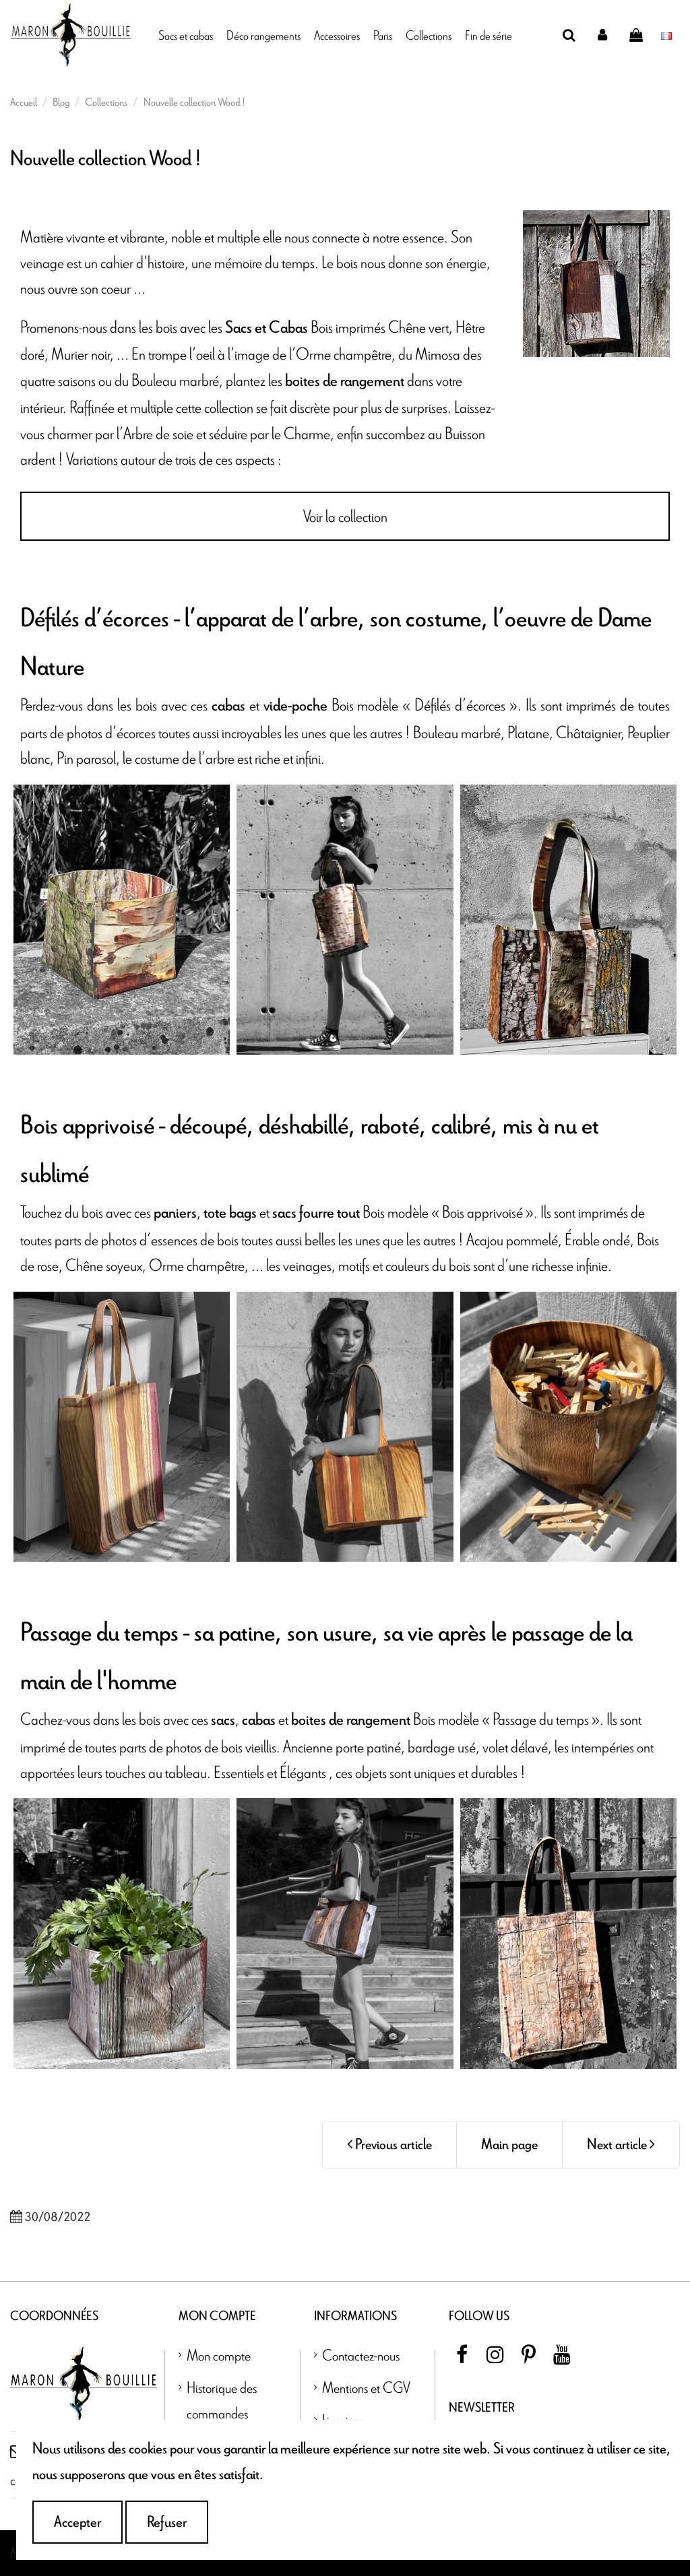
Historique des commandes (222, 2400)
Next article (618, 2145)
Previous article (392, 2145)
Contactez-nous (361, 2355)
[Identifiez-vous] (603, 35)
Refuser (167, 2522)
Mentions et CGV (366, 2387)
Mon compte (219, 2355)
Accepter (77, 2522)
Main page (509, 2145)
